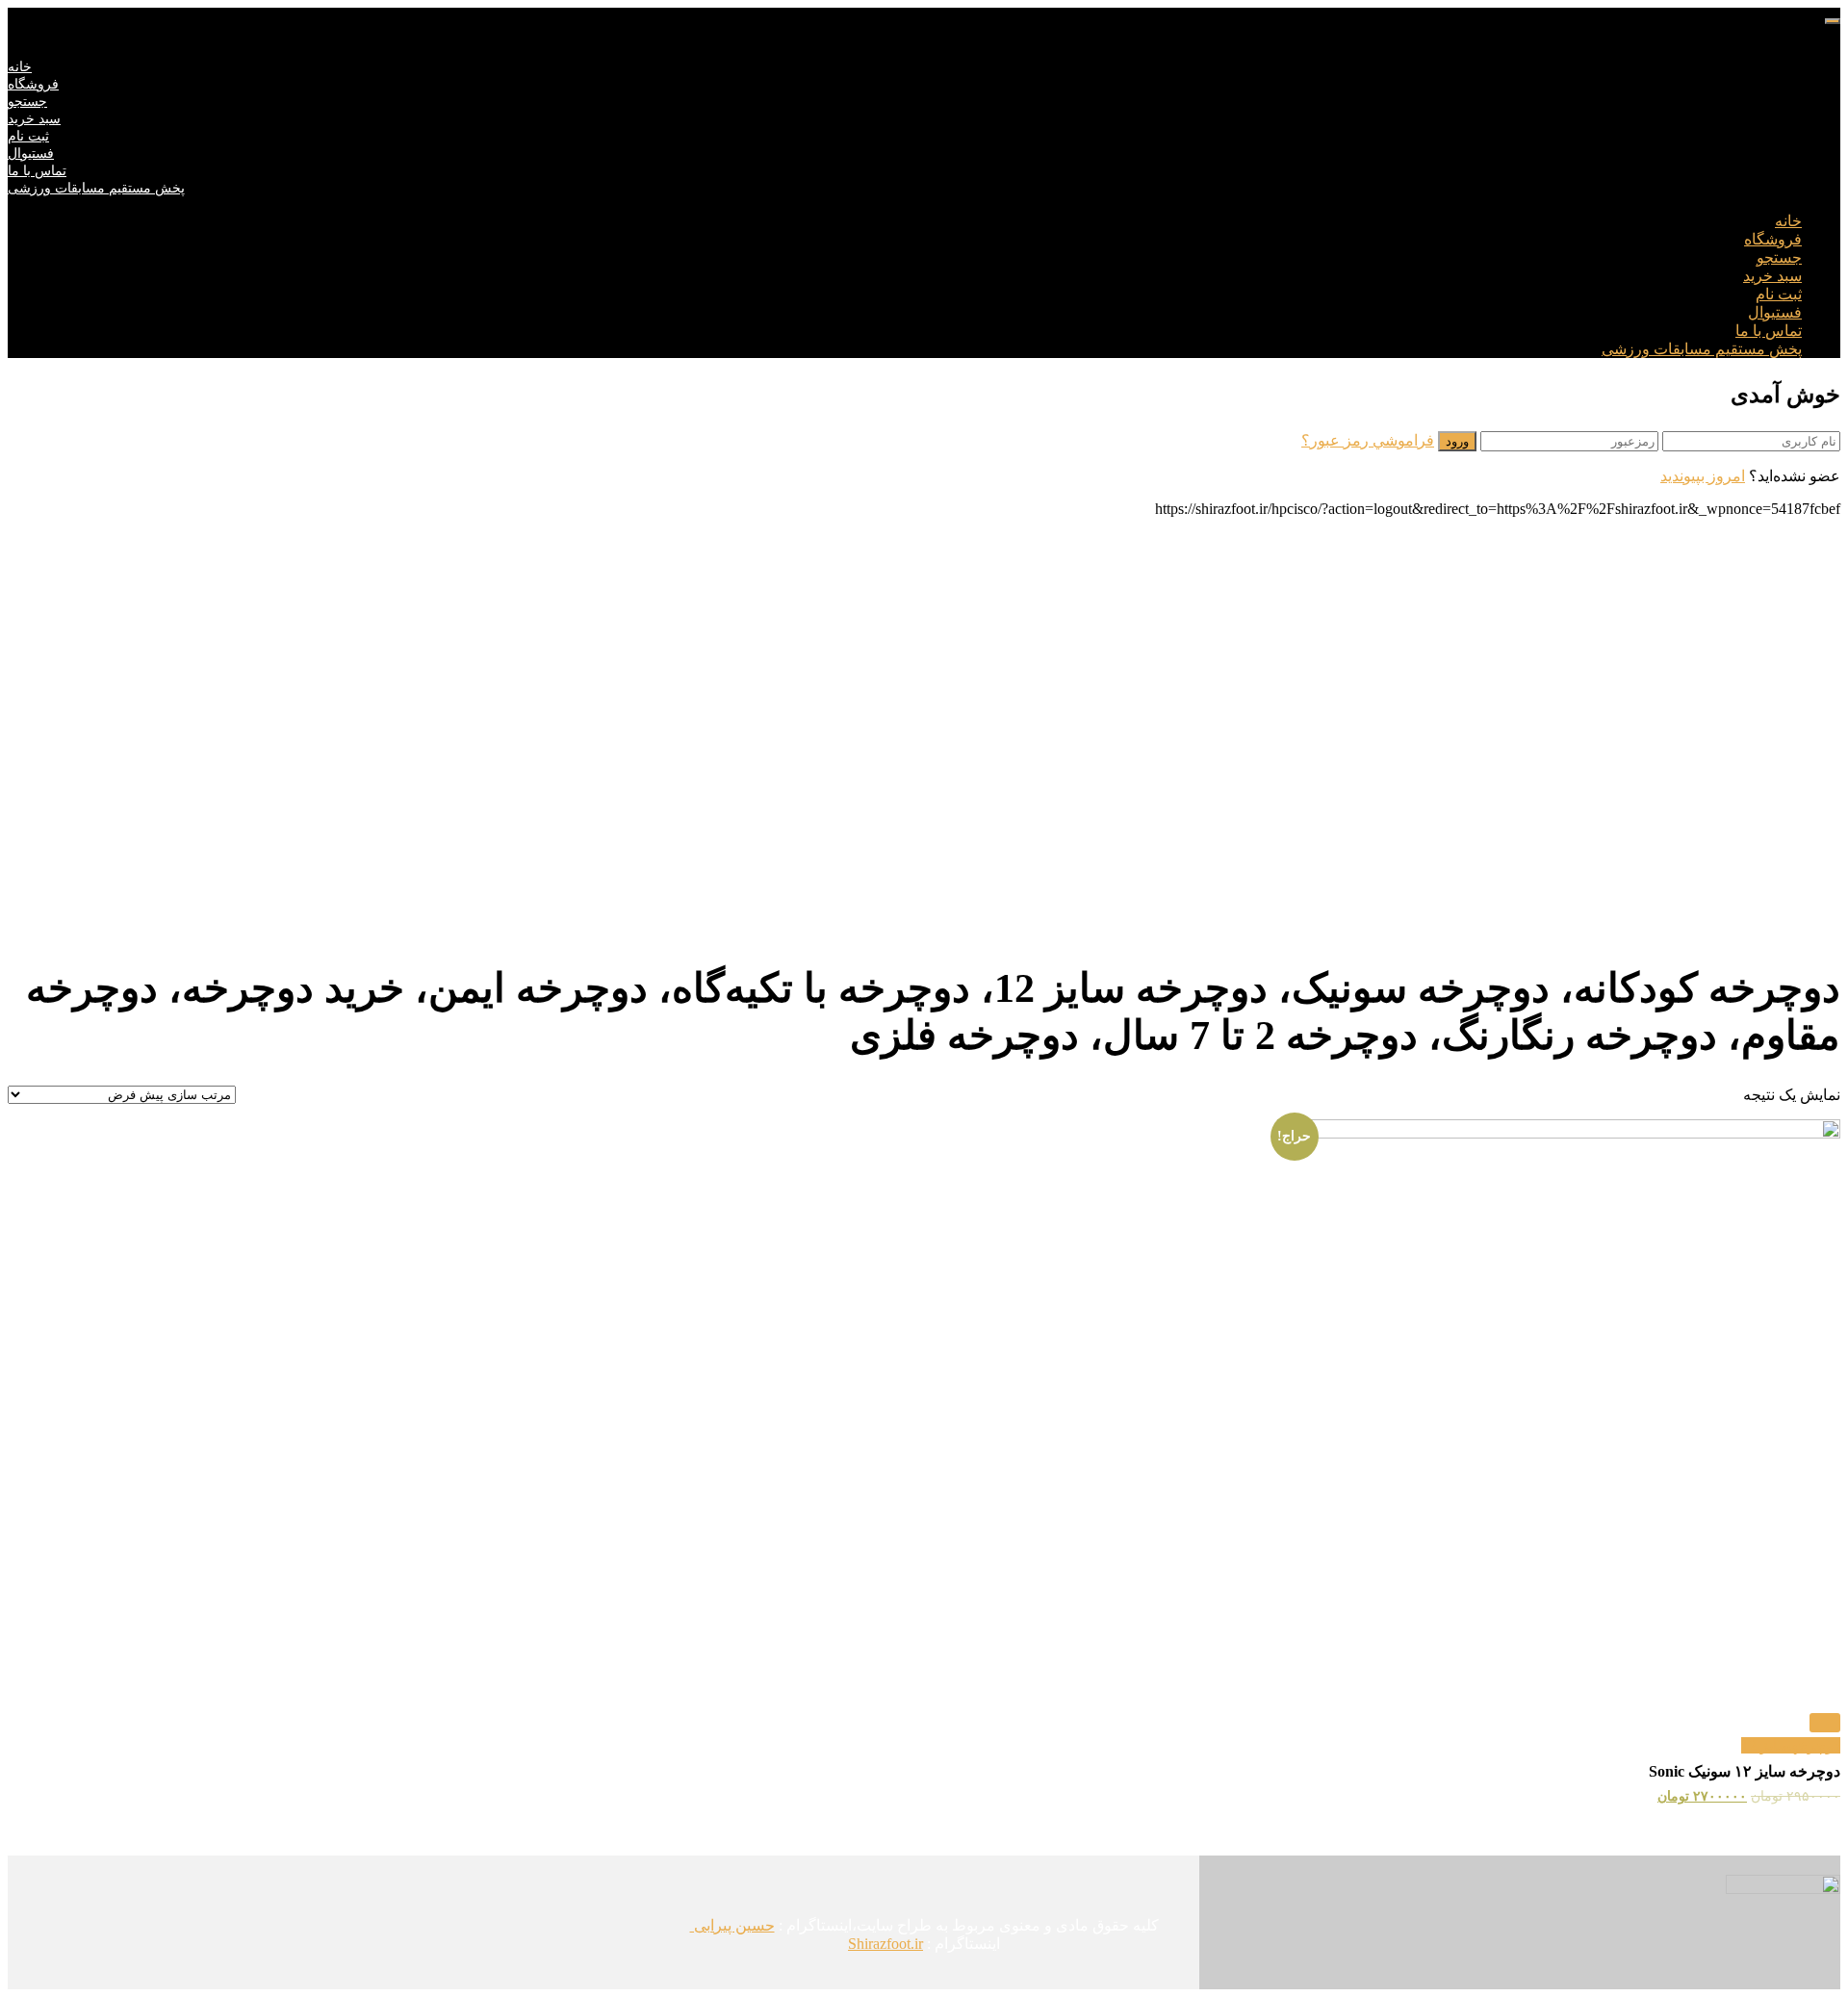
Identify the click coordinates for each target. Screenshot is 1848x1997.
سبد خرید (34, 119)
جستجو (27, 102)
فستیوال (31, 154)
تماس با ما (37, 171)
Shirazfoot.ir (885, 1944)
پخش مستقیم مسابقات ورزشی (96, 188)
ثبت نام (28, 136)
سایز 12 (1766, 1745)
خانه (20, 67)
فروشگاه (33, 84)
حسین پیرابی (732, 1925)
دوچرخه (1816, 1745)
